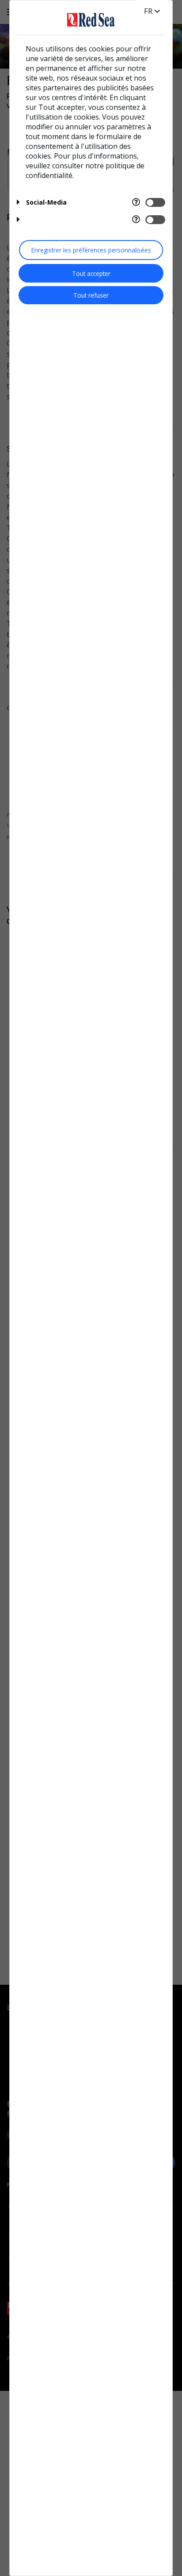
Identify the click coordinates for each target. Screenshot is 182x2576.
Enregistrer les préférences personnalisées (91, 250)
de (149, 11)
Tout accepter (91, 274)
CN (150, 20)
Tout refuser (91, 295)
